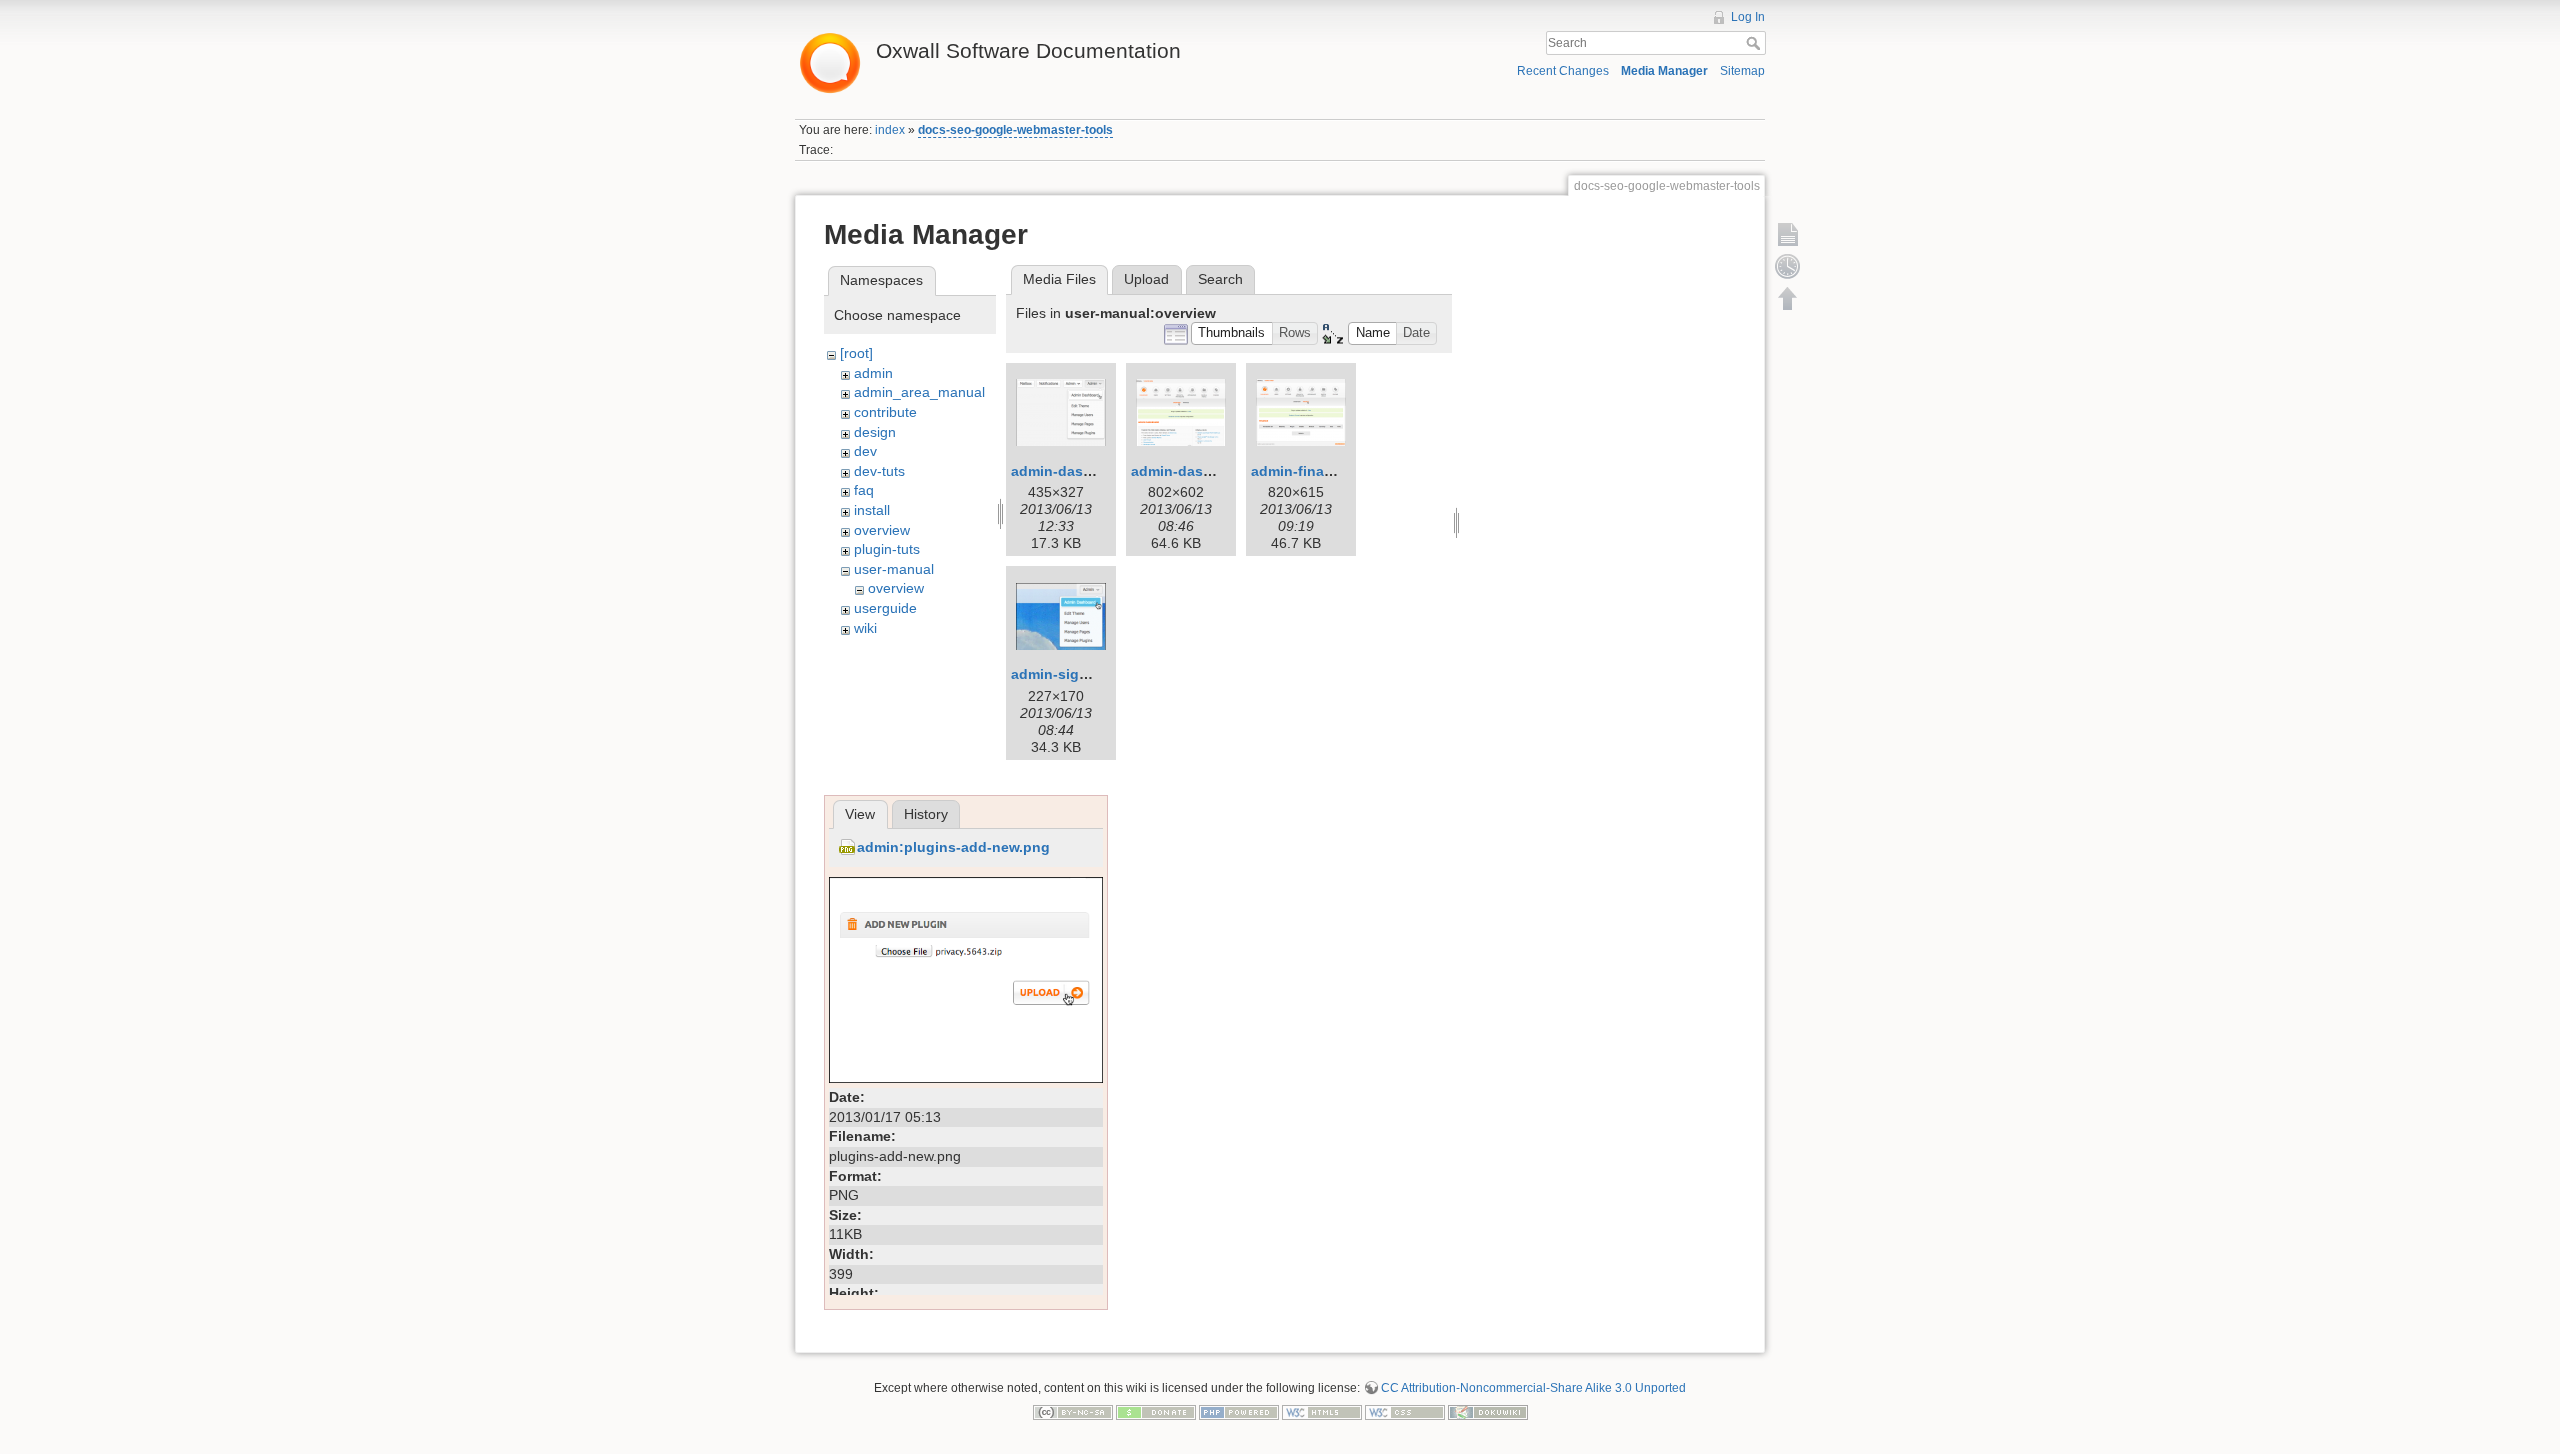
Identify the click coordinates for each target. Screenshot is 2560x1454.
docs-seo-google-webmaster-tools (1015, 130)
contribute (885, 412)
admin (873, 373)
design (875, 432)
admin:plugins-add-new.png (953, 847)
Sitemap (1742, 71)
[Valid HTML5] (1322, 1411)
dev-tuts (879, 471)
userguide (885, 608)
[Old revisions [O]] (1788, 266)
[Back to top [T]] (1788, 298)
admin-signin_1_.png (1083, 674)
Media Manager (1664, 71)
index (890, 130)
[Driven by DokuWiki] (1488, 1411)
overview (882, 530)
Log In (1748, 17)
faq (864, 490)
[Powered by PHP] (1239, 1411)
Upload (1146, 279)
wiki (865, 628)
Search (1755, 43)
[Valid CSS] (1405, 1411)
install (872, 510)
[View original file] (966, 979)
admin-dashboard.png (1207, 471)
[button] (1232, 333)
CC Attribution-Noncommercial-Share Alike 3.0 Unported (1533, 1388)
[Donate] (1156, 1411)
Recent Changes (1563, 71)
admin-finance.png (1315, 471)
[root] (856, 353)
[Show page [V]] (1788, 234)
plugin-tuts (887, 549)
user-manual (894, 569)
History (926, 814)
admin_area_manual (919, 392)
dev (865, 451)
